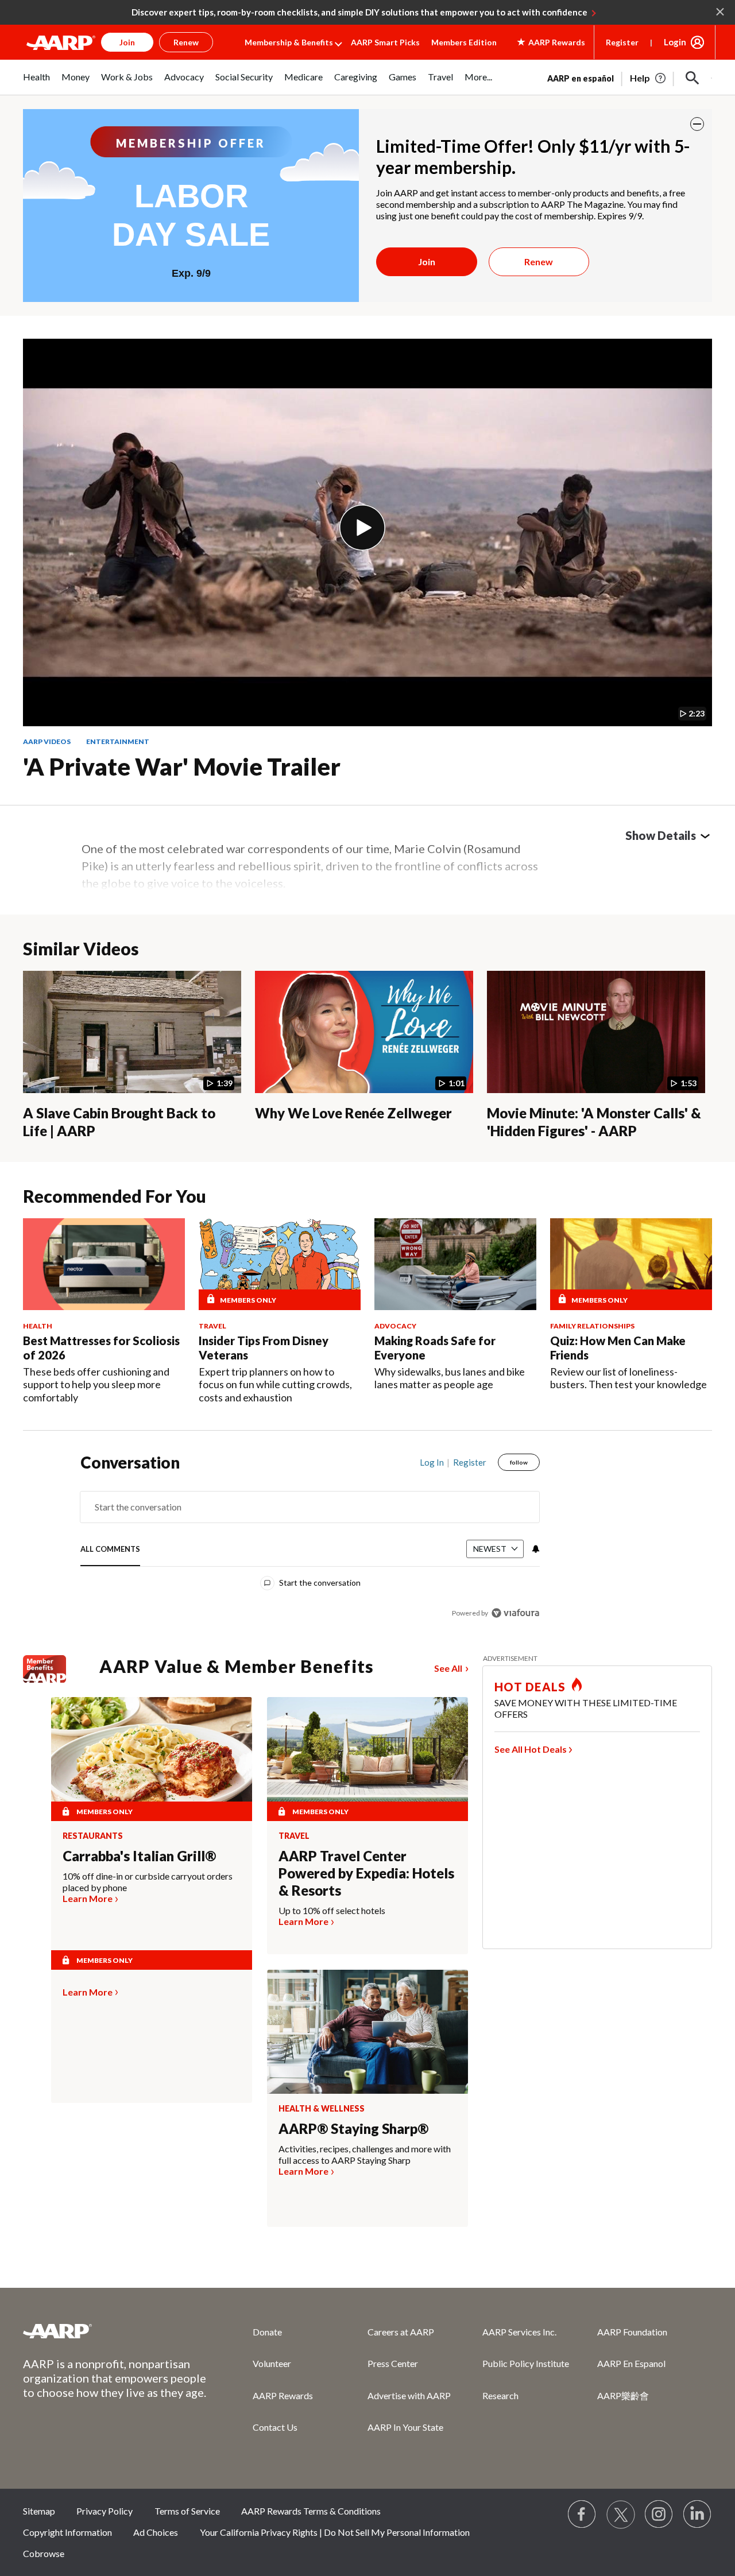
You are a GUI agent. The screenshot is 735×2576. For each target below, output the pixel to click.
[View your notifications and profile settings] (535, 1549)
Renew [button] (186, 42)
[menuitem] (36, 83)
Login (675, 42)
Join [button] (127, 42)
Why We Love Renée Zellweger (353, 1113)
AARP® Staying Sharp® (353, 2128)
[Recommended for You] (104, 1264)
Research (500, 2395)
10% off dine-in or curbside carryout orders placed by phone (148, 1882)
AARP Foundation (632, 2332)
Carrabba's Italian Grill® (139, 1856)
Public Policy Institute (526, 2363)
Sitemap (39, 2511)
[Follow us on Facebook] (582, 2515)
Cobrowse (44, 2553)
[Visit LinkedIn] (698, 2515)
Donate (267, 2332)
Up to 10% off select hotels (332, 1910)
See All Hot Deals (531, 1749)
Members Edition (464, 42)
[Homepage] (61, 42)
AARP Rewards (283, 2395)
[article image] (649, 78)
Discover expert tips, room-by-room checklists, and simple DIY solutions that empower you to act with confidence (359, 12)
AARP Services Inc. (519, 2332)
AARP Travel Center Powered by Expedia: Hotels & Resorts (366, 1873)
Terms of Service (187, 2511)
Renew (539, 262)
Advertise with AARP (409, 2395)
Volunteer (272, 2363)
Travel (294, 1836)
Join (427, 262)
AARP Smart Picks (385, 42)
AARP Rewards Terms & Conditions (311, 2511)
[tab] (110, 1550)
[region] (310, 1540)
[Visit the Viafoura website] (515, 1613)
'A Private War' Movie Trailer (182, 766)
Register (622, 42)
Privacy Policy (105, 2511)
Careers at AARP (401, 2332)
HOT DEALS (530, 1687)
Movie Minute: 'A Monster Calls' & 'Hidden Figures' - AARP (594, 1122)
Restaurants (93, 1836)
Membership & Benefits (289, 42)
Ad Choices (156, 2532)
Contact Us (275, 2427)
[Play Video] (362, 528)
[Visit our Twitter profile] (621, 2515)
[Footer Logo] (115, 2331)
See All (448, 1668)
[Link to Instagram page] (659, 2515)
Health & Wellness (322, 2109)
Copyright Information (67, 2532)
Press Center (393, 2363)
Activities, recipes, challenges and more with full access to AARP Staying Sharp (365, 2154)
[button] (693, 78)
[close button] (697, 124)
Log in (432, 1462)
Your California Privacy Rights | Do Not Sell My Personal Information (335, 2532)
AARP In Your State (405, 2427)
